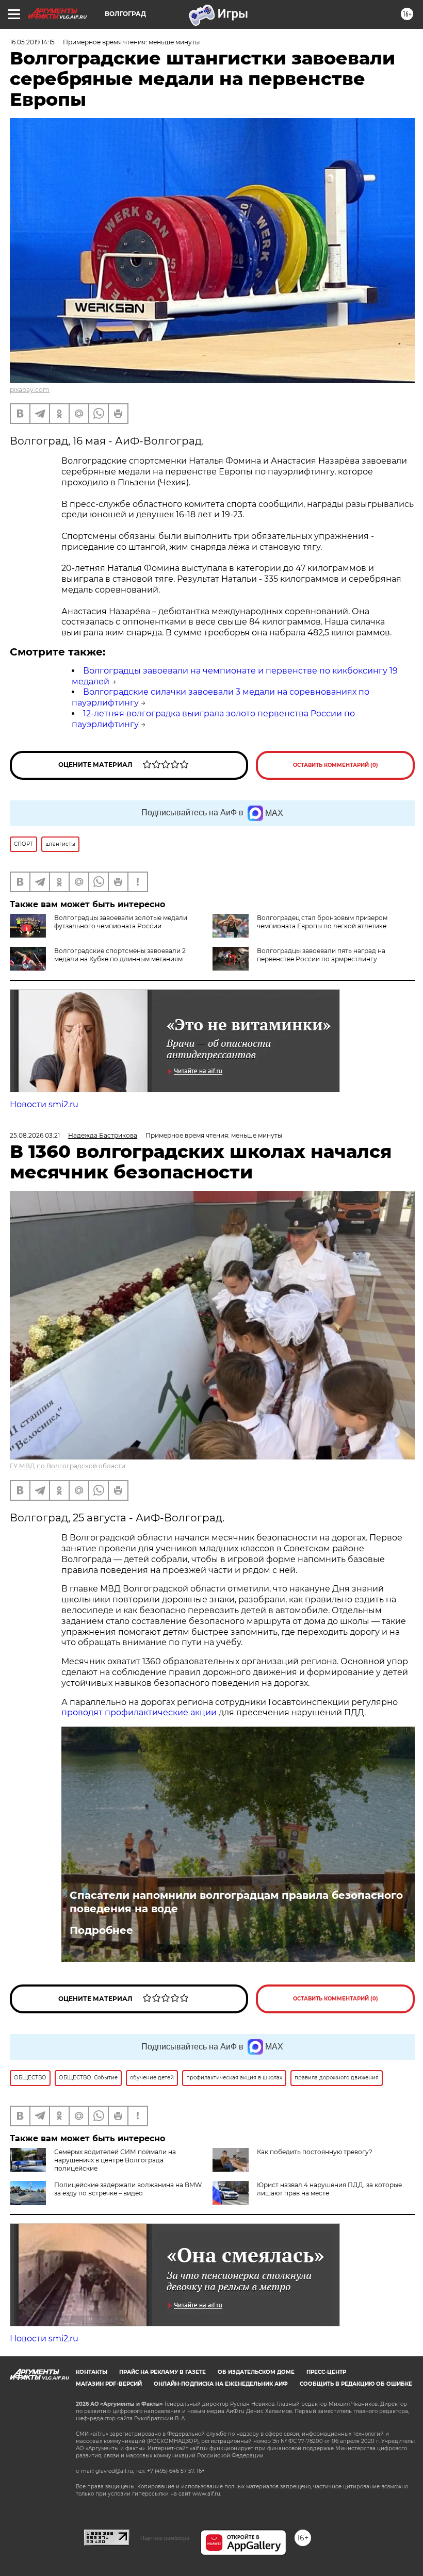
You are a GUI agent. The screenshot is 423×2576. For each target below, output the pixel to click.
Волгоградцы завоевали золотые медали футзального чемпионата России (121, 922)
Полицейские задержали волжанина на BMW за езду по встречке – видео (128, 2189)
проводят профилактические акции (139, 1712)
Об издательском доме (256, 2372)
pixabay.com (30, 390)
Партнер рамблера (165, 2538)
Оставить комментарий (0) (336, 765)
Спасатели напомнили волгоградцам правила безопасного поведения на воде (236, 1902)
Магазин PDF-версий (109, 2384)
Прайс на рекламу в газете (162, 2372)
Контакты (92, 2372)
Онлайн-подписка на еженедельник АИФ (221, 2384)
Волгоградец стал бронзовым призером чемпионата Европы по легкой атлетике (322, 922)
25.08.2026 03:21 (35, 1135)
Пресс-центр (326, 2372)
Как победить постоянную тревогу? (315, 2152)
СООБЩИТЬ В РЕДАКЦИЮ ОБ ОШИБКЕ (356, 2384)
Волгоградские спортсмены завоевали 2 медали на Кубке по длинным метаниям (120, 955)
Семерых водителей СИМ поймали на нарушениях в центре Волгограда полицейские (115, 2160)
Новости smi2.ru (44, 1104)
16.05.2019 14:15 (32, 42)
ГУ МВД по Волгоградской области (68, 1466)
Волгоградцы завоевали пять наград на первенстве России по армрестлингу (321, 955)
